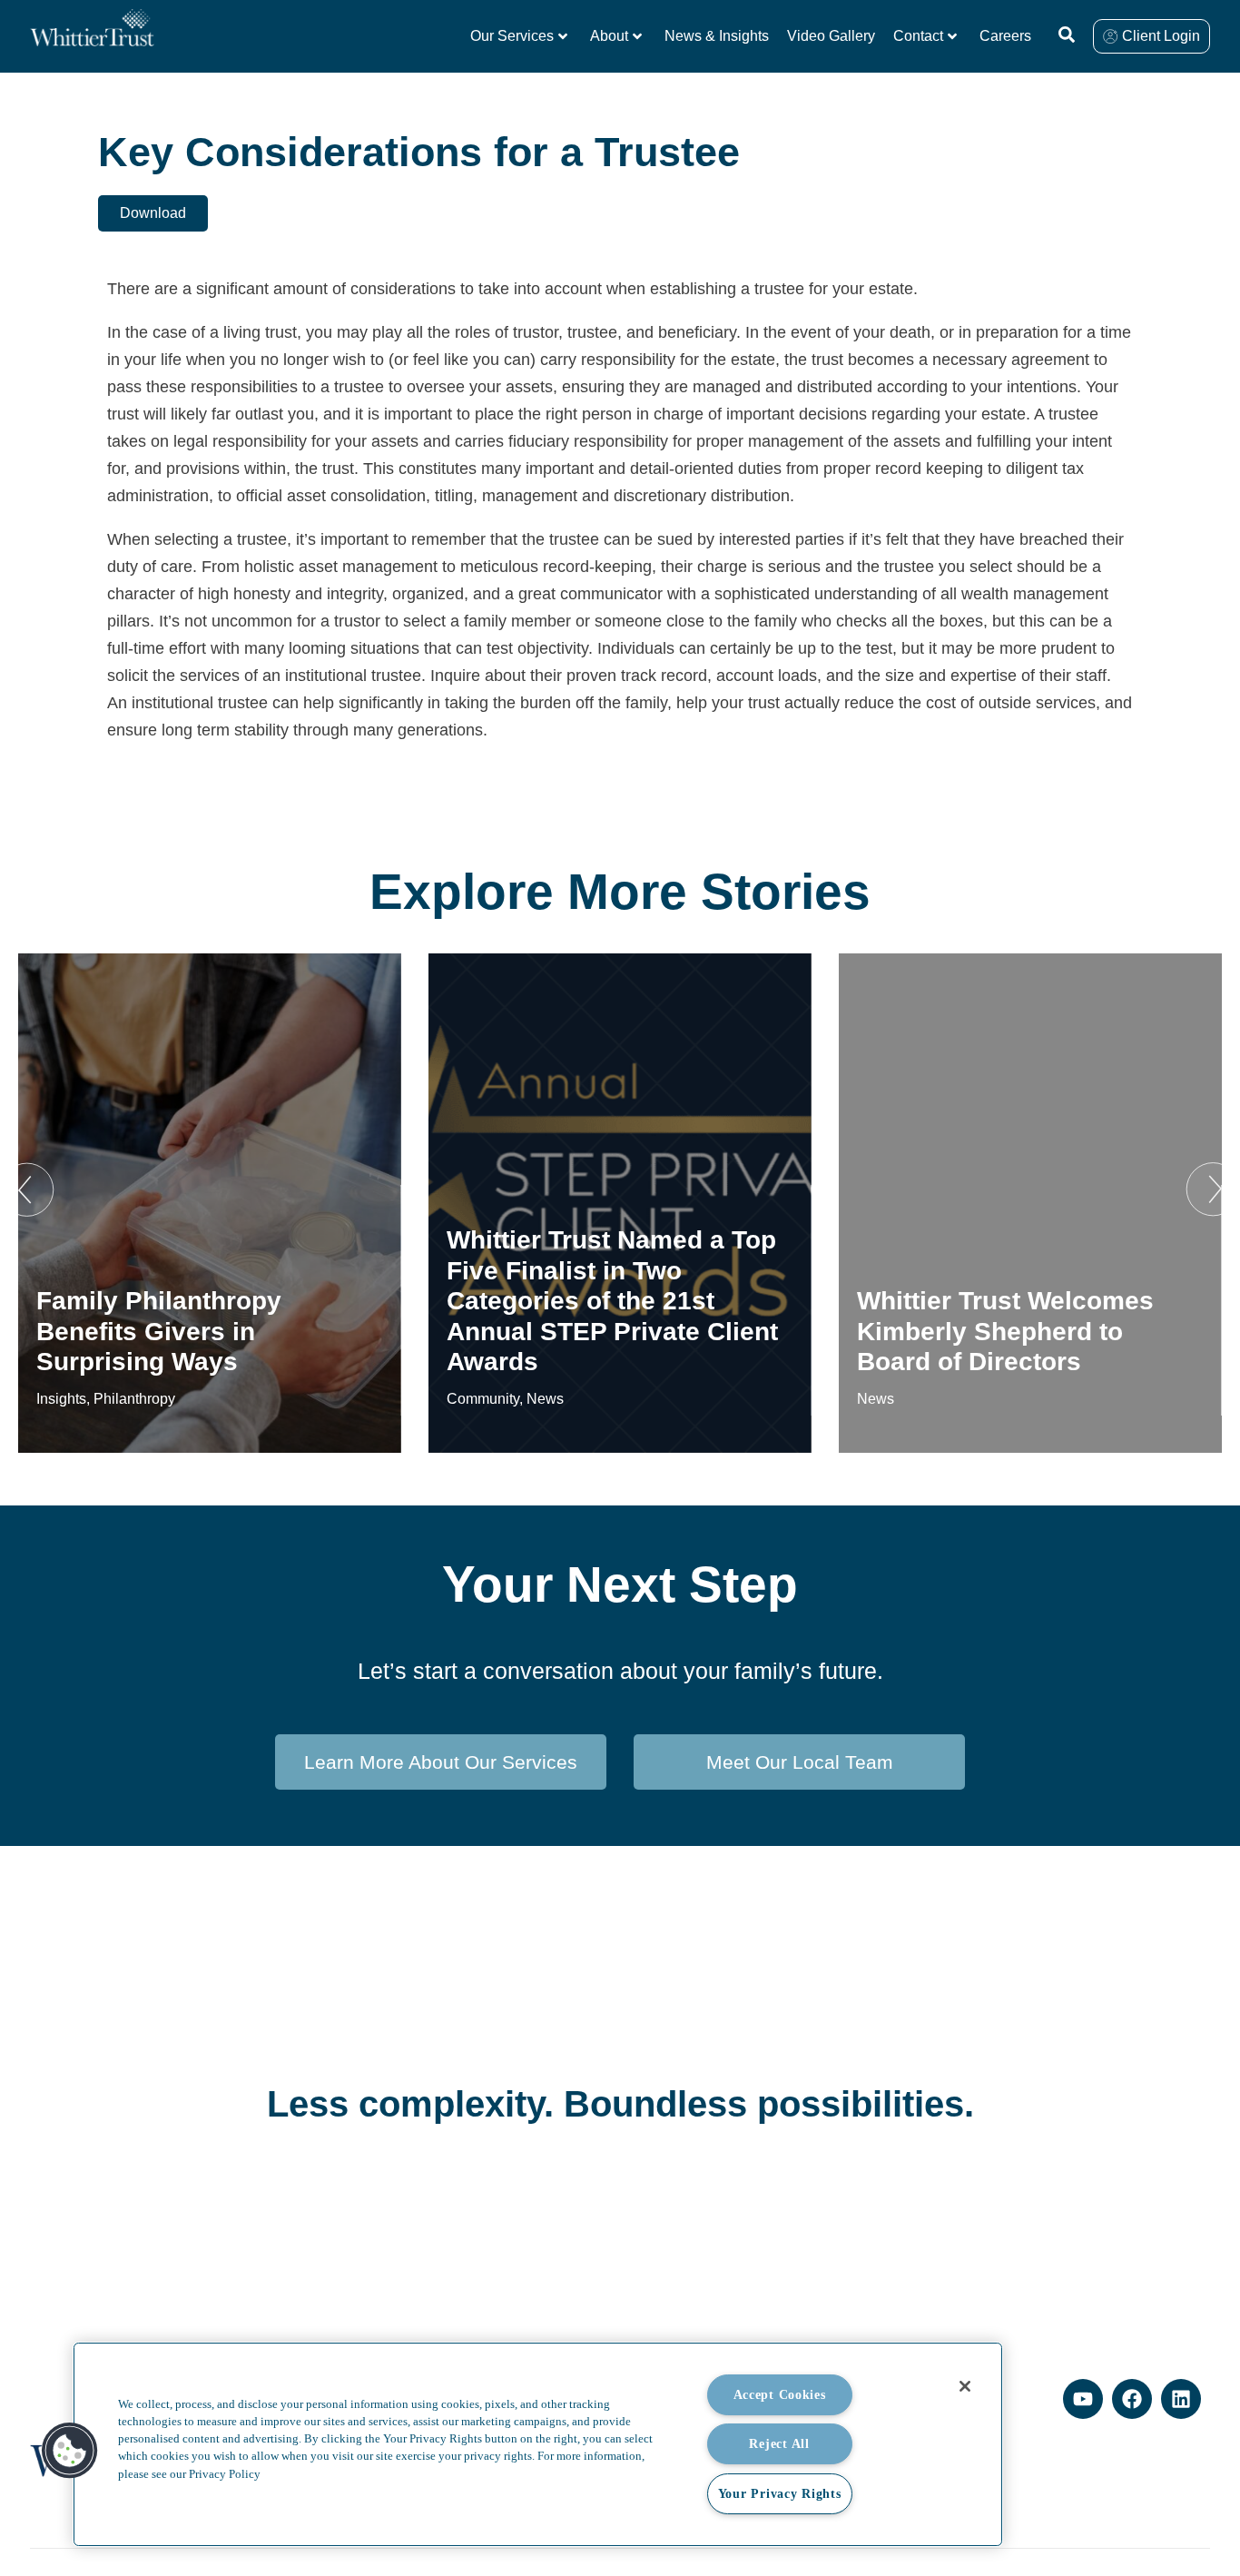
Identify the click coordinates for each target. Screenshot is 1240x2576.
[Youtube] (1083, 2399)
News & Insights (717, 36)
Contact (918, 36)
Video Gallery (831, 36)
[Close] (965, 2386)
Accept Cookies (780, 2394)
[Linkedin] (1181, 2399)
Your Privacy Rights (780, 2493)
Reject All (779, 2443)
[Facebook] (1132, 2399)
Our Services (512, 36)
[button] (27, 1189)
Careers (1005, 36)
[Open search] (1067, 35)
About (609, 36)
